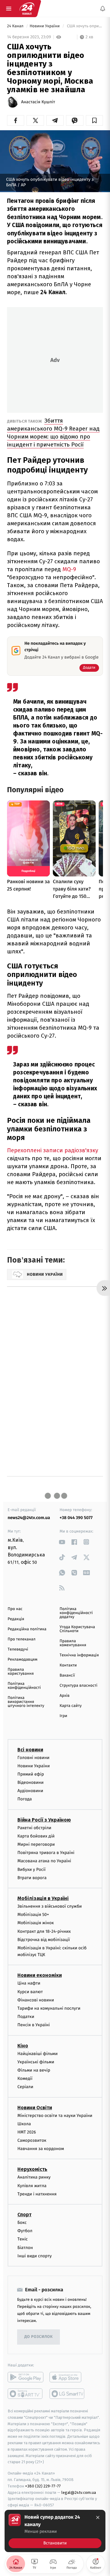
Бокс (22, 2223)
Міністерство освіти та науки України (55, 2116)
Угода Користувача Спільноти (77, 1629)
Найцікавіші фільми (38, 2054)
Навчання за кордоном (41, 2149)
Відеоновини (31, 1783)
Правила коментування (73, 1643)
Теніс (23, 2239)
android (26, 2377)
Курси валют (30, 1992)
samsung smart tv (67, 2394)
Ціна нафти (29, 1983)
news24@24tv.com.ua (29, 1518)
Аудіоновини (30, 1791)
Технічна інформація (79, 1655)
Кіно (23, 2046)
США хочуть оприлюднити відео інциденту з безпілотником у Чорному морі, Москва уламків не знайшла (84, 26)
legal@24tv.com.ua (79, 2492)
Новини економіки (40, 1976)
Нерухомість (32, 2169)
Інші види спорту (35, 2256)
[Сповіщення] (103, 9)
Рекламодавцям (22, 1660)
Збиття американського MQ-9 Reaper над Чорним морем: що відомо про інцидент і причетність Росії (53, 433)
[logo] (27, 9)
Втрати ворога (32, 1878)
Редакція (16, 1619)
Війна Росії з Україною (44, 1820)
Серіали (25, 2087)
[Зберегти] (94, 120)
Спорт (24, 2215)
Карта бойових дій (36, 1836)
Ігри (63, 1716)
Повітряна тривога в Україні (46, 1853)
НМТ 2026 (27, 2132)
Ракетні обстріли (34, 1828)
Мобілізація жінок (36, 1923)
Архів (64, 1696)
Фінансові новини (36, 2000)
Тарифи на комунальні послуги (49, 2008)
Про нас (15, 1609)
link (62, 1542)
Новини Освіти (35, 2108)
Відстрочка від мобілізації (44, 1940)
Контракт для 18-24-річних (44, 1931)
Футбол (25, 2231)
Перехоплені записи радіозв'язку (53, 1150)
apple (67, 2377)
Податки (26, 2017)
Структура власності (79, 1686)
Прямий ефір (31, 1774)
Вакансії (67, 1676)
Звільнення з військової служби (50, 1906)
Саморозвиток (32, 2141)
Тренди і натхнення (37, 2194)
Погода (25, 1799)
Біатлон (25, 2248)
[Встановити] (55, 2531)
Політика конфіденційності (24, 1686)
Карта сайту (71, 1706)
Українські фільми (36, 2062)
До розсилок (39, 2337)
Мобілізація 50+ (33, 1915)
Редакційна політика (27, 1629)
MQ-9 (69, 569)
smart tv (26, 2394)
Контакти (68, 1665)
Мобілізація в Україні (43, 1898)
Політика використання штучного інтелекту (26, 1702)
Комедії (25, 2079)
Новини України (45, 26)
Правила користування (21, 1672)
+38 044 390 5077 (76, 1518)
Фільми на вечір (34, 2070)
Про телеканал (22, 1639)
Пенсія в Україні (34, 2025)
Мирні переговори (36, 1844)
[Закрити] (98, 2517)
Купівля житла (32, 2186)
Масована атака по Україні (44, 1861)
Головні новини (33, 1758)
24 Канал (16, 26)
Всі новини (30, 1750)
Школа (24, 2124)
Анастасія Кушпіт (38, 102)
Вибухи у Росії (31, 1869)
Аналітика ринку (34, 2177)
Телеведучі (18, 1649)
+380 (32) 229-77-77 (43, 2486)
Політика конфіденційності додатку (76, 1613)
